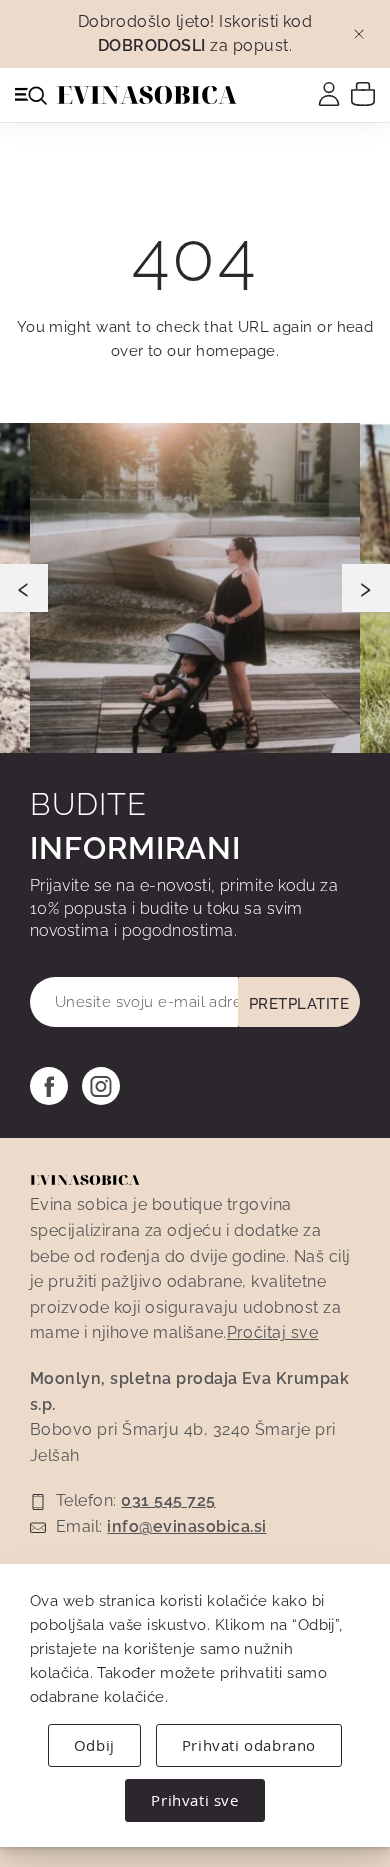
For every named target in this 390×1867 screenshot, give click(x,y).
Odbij (94, 1745)
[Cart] (363, 93)
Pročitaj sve (273, 1332)
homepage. (237, 351)
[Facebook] (49, 1086)
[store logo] (147, 95)
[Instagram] (101, 1086)
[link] (329, 94)
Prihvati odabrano (249, 1745)
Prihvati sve (194, 1800)
